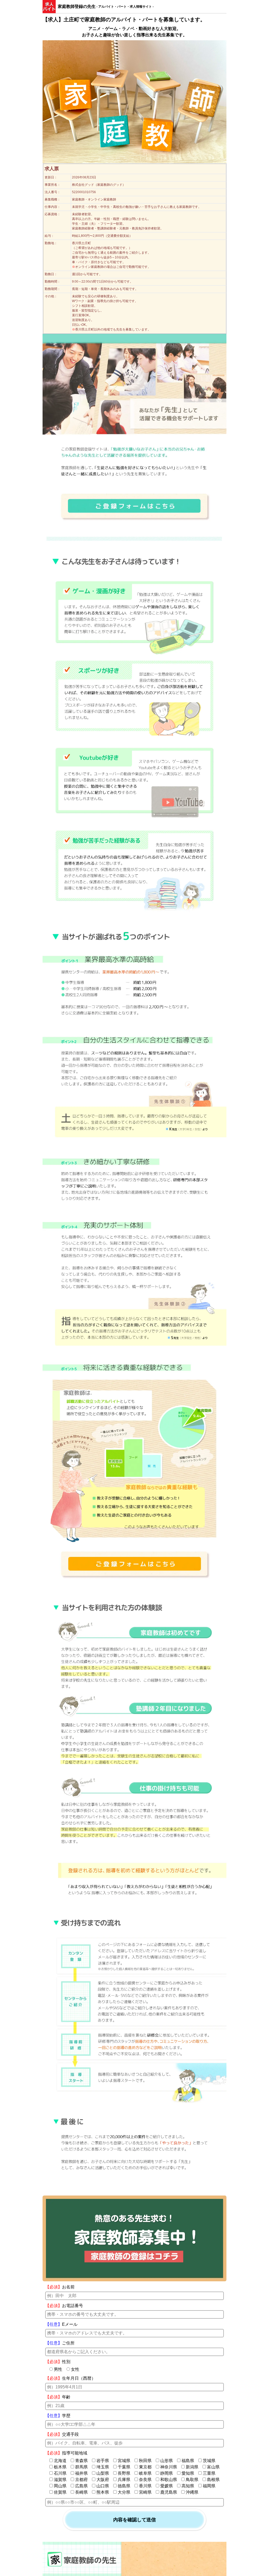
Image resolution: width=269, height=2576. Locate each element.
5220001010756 (84, 192)
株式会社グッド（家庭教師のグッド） (99, 185)
